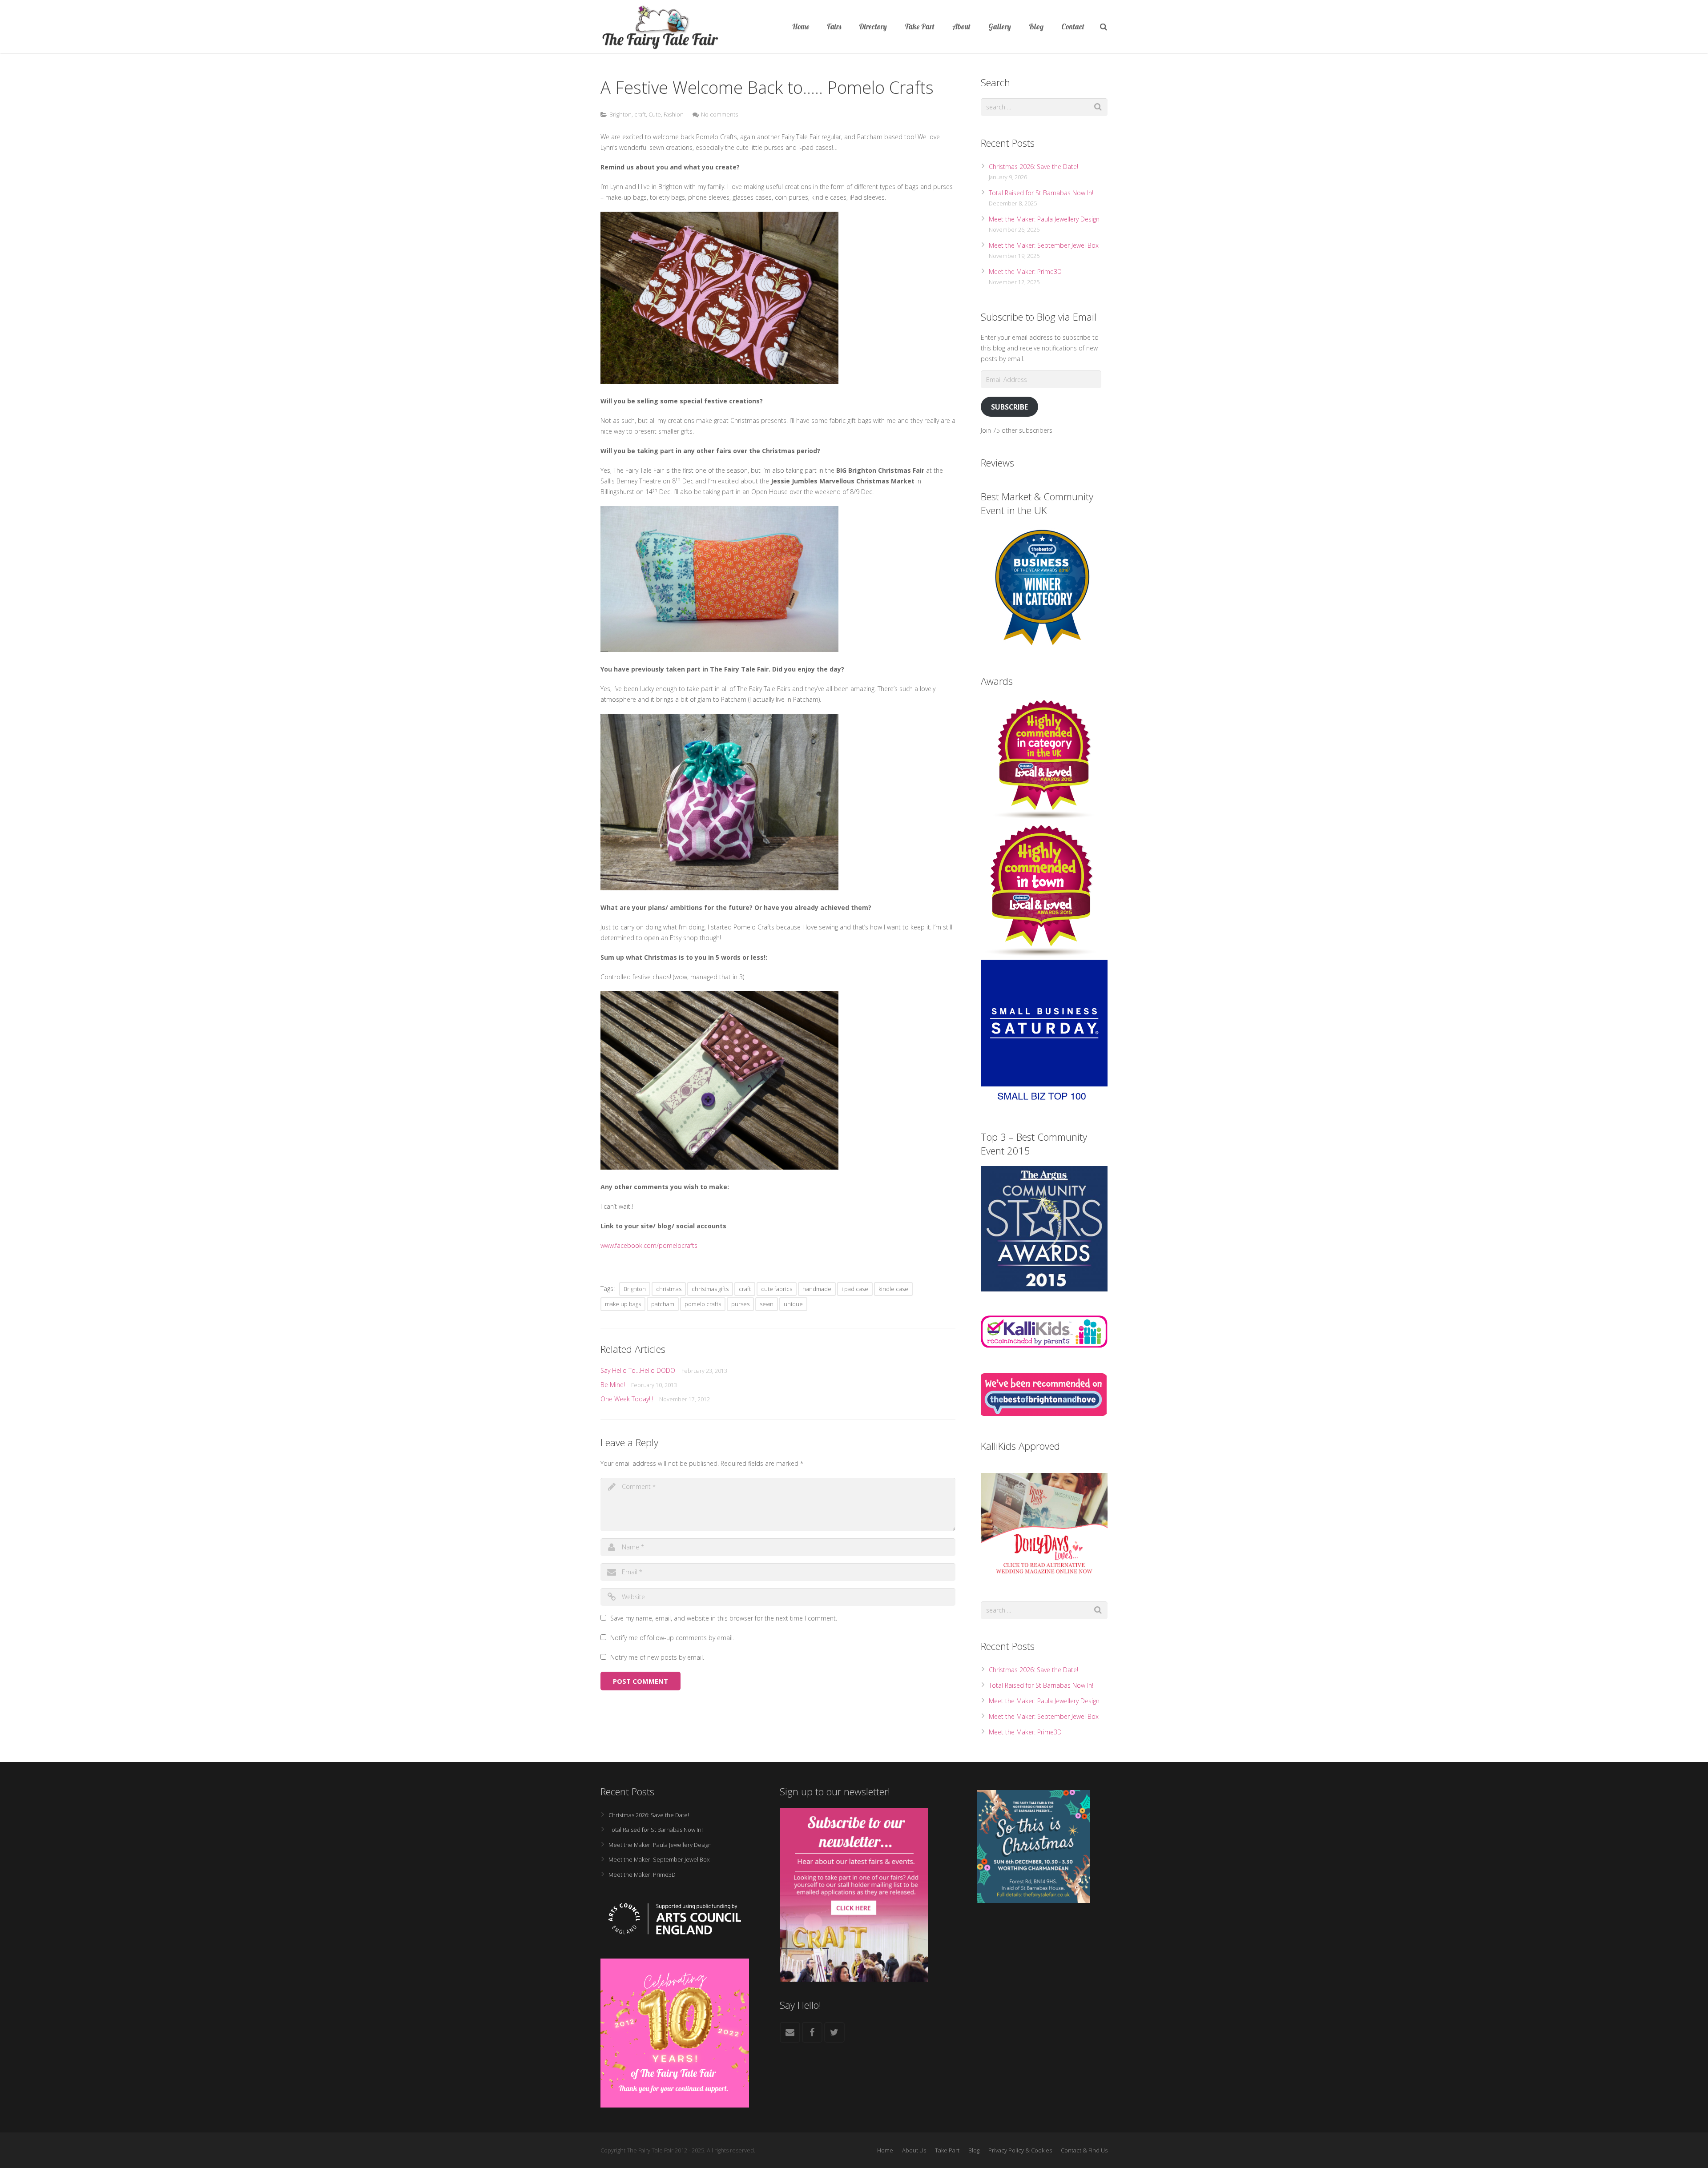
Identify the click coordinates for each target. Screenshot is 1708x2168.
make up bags (623, 1304)
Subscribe (1009, 407)
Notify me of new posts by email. (657, 1657)
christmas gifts (710, 1289)
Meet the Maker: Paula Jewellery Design (1044, 219)
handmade (817, 1289)
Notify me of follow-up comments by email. (672, 1638)
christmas (669, 1289)
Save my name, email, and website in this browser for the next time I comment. (724, 1618)
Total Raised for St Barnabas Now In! (1041, 193)
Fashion (674, 115)
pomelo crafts (703, 1304)
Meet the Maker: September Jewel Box (1044, 245)
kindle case (893, 1289)
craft (640, 115)
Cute (655, 115)
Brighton (620, 115)
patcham (663, 1304)
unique (793, 1304)
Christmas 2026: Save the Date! (1033, 167)
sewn (767, 1304)
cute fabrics (777, 1289)
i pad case (855, 1289)
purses (740, 1304)
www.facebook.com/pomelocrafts (649, 1245)
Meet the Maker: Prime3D (1025, 272)
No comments (719, 115)
